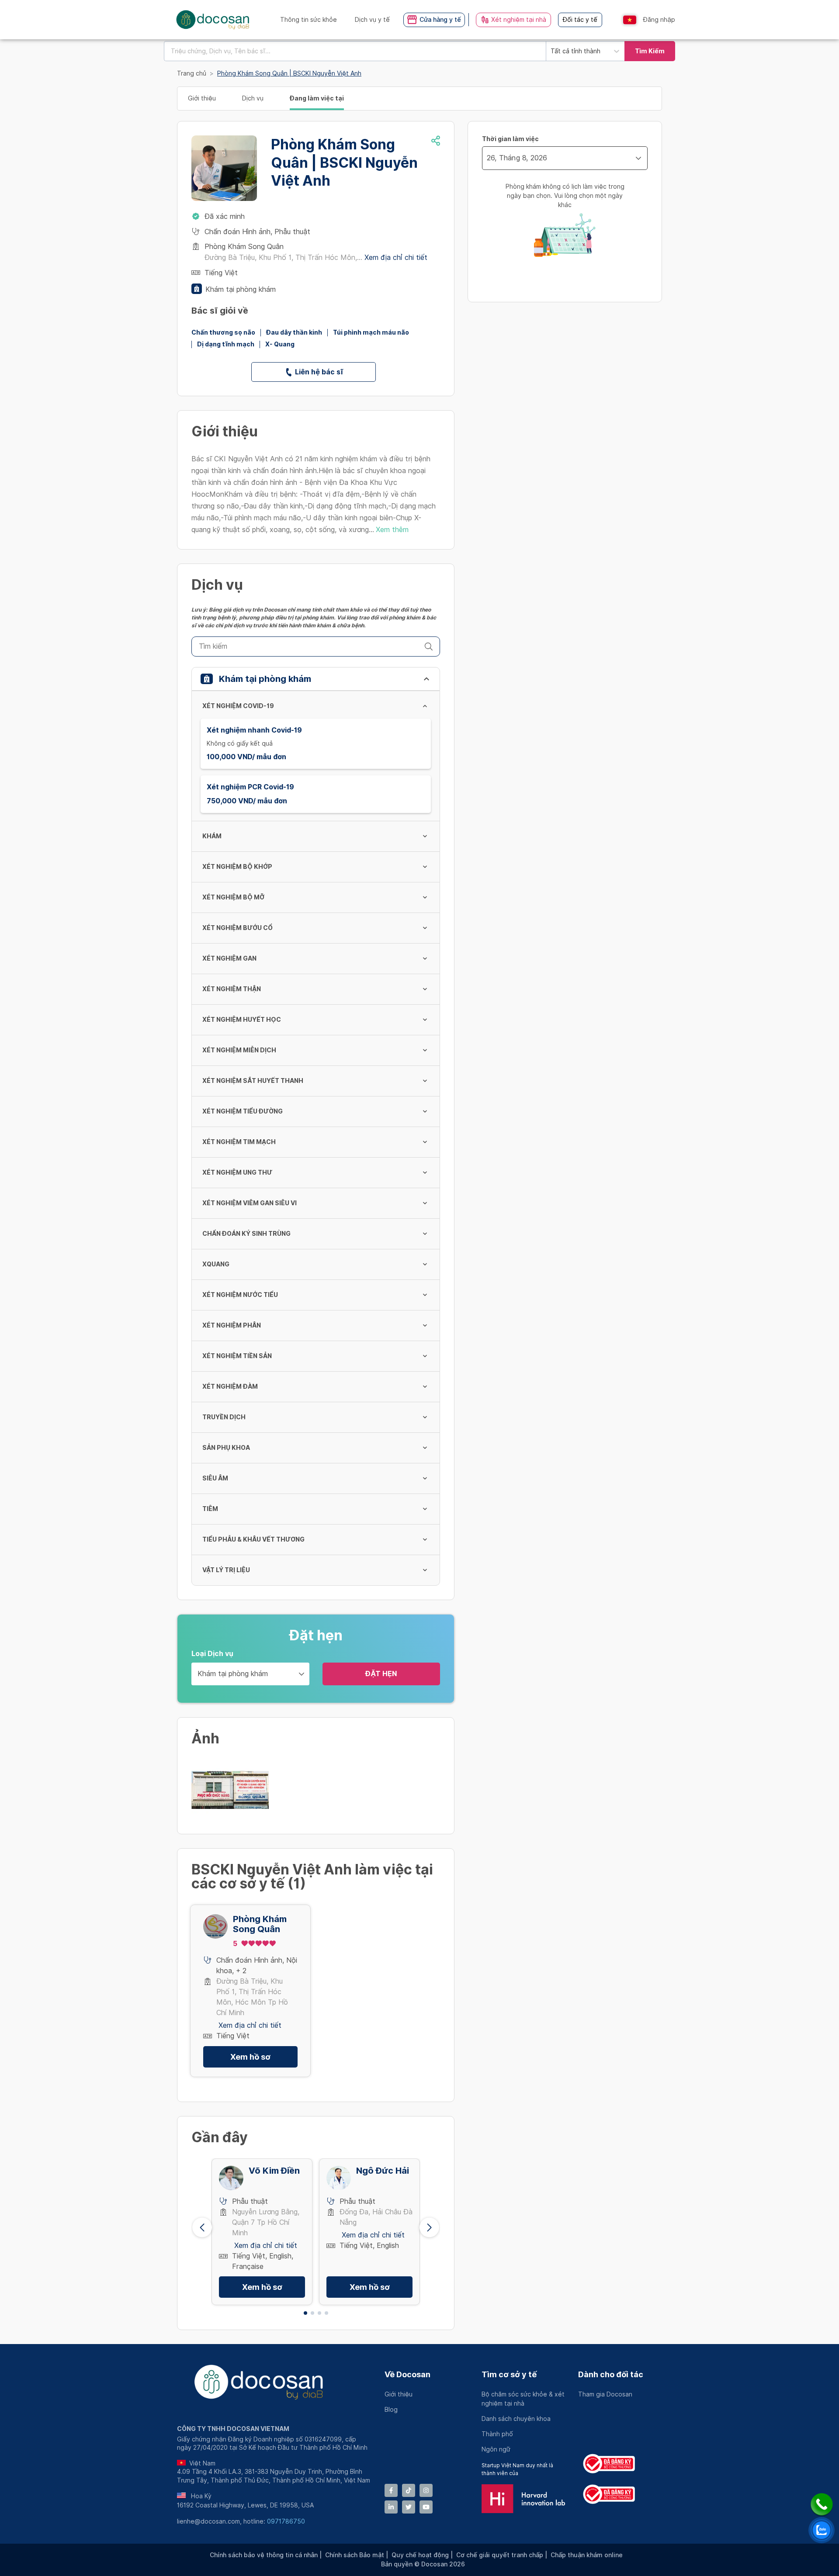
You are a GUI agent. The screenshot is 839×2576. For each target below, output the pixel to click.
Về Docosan (407, 2374)
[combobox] (355, 51)
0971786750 (286, 2521)
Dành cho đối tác (611, 2374)
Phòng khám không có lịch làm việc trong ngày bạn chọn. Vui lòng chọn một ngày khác (565, 196)
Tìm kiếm (650, 51)
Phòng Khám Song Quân (260, 1924)
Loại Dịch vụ (212, 1654)
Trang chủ (192, 73)
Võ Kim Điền (274, 2171)
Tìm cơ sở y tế (509, 2374)
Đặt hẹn (381, 1674)
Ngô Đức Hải (383, 2171)
